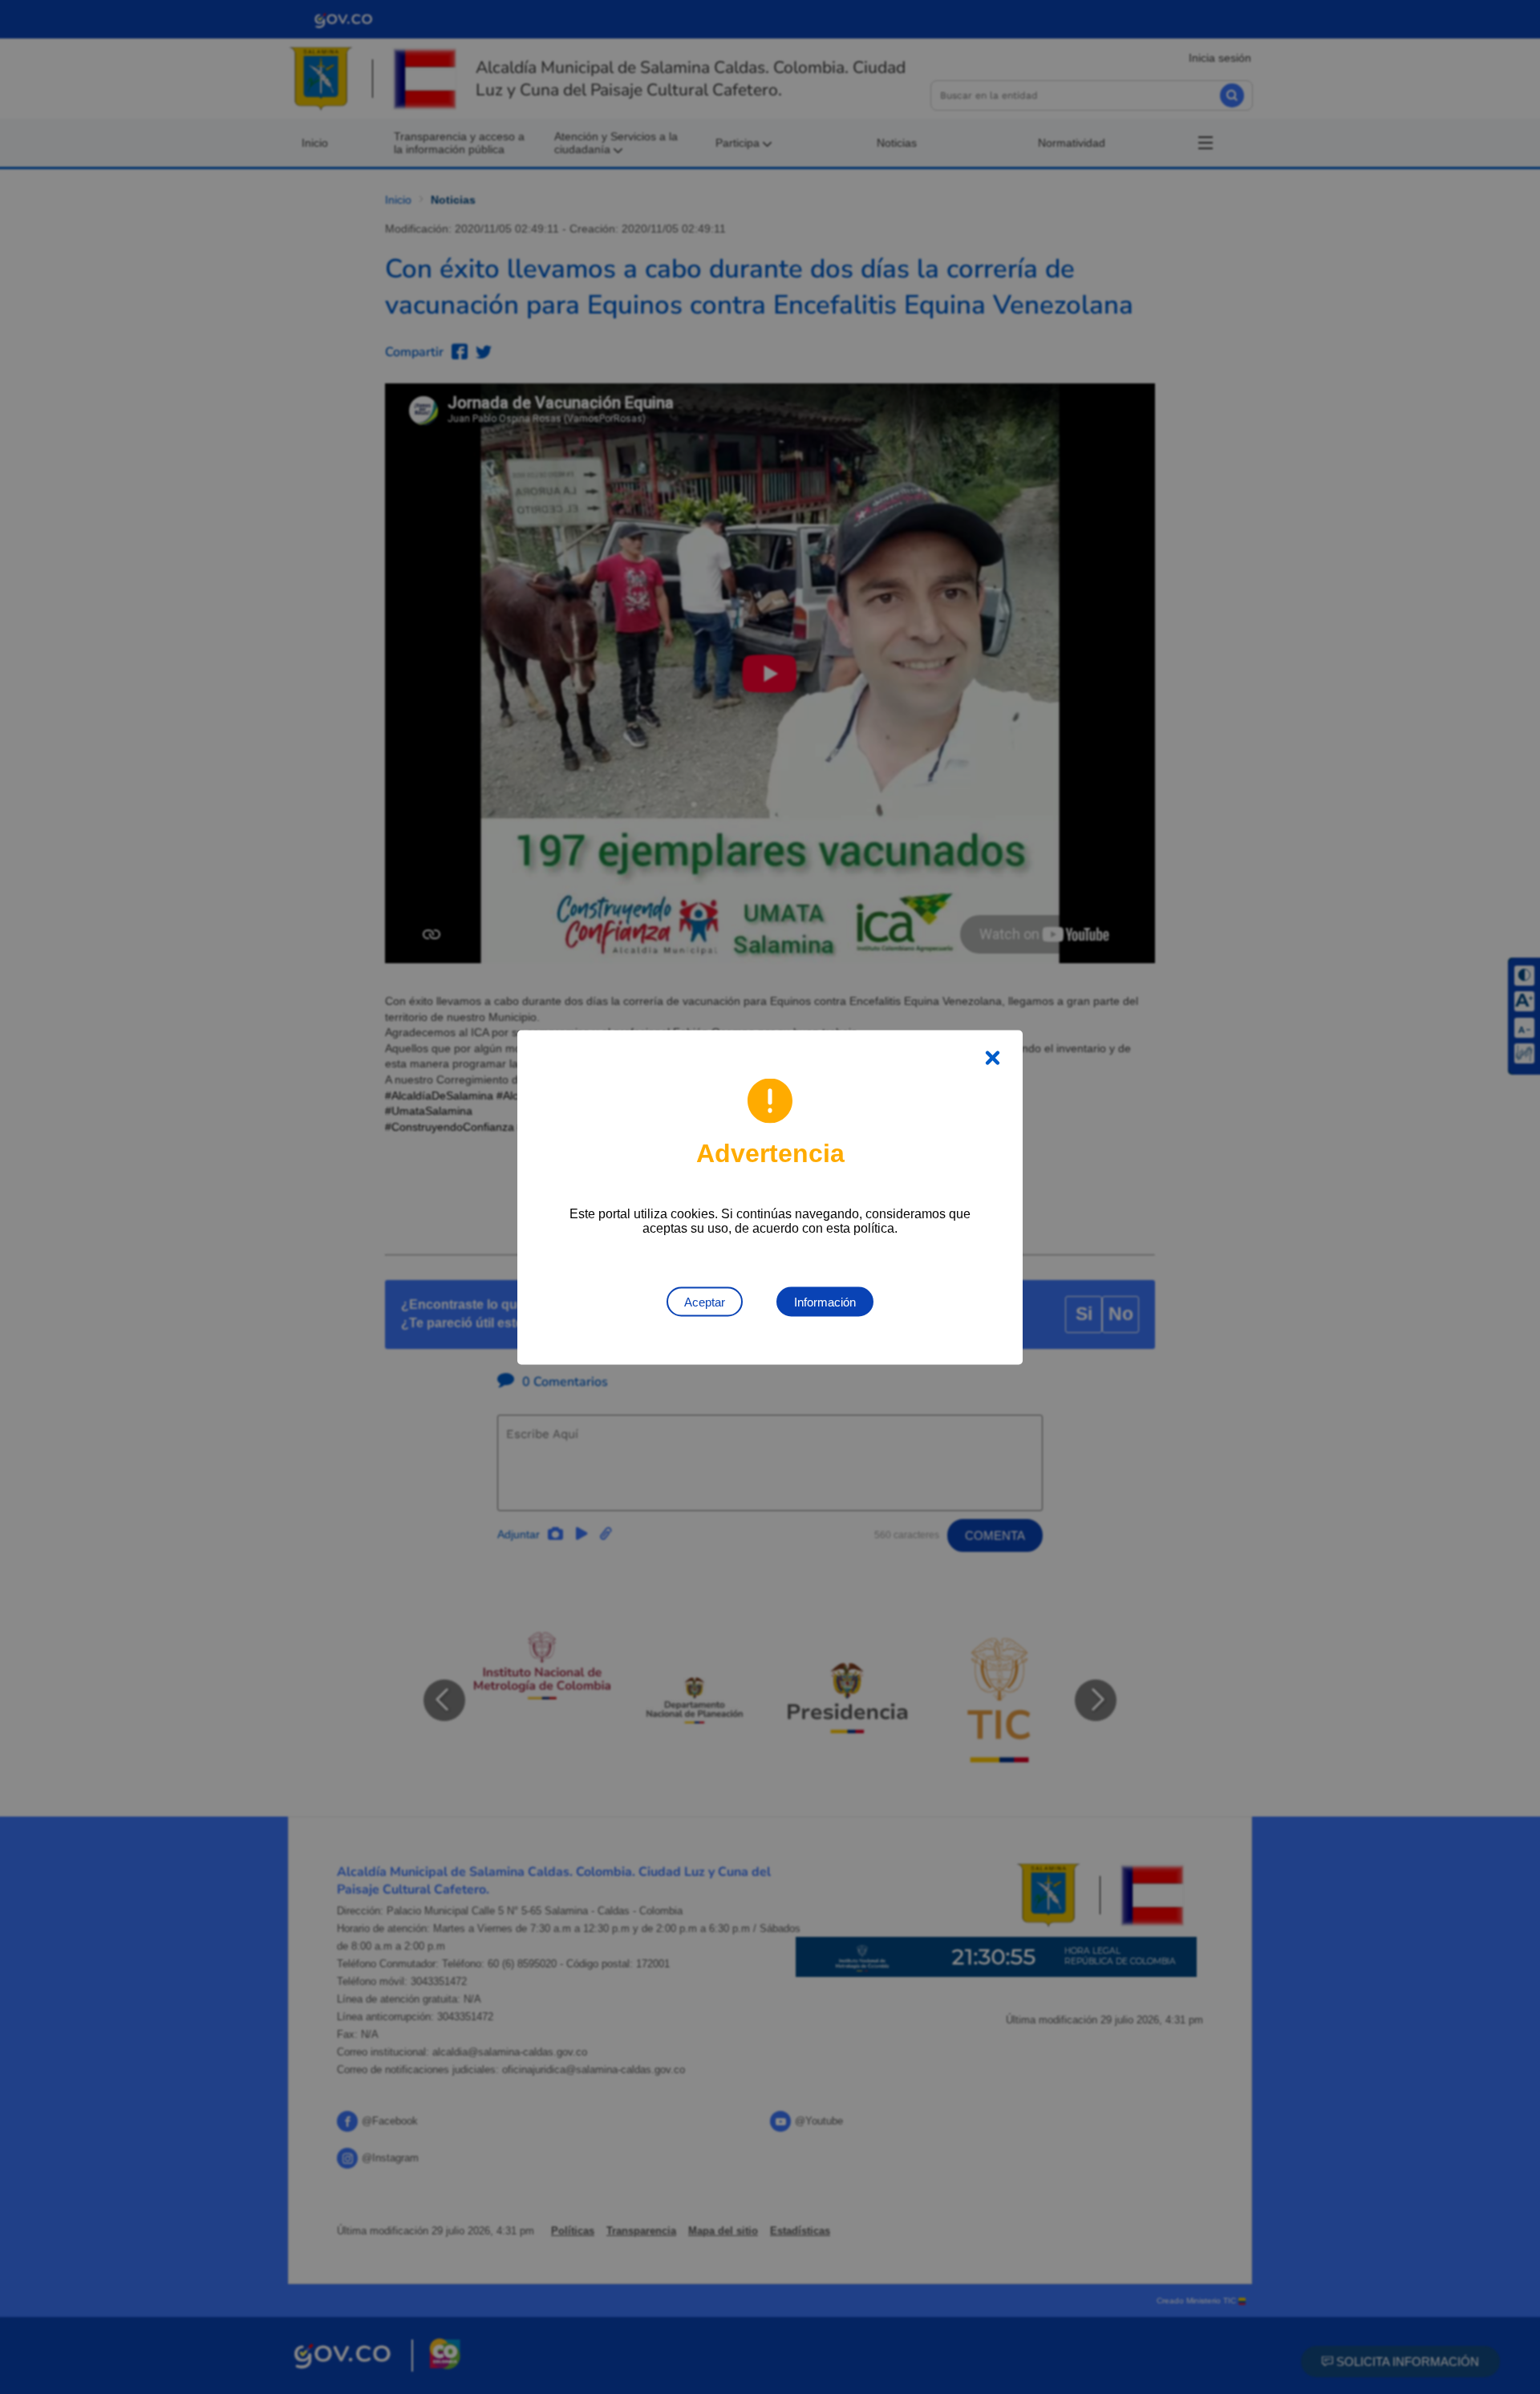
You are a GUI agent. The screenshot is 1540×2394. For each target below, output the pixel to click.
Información (825, 1301)
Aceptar (705, 1301)
